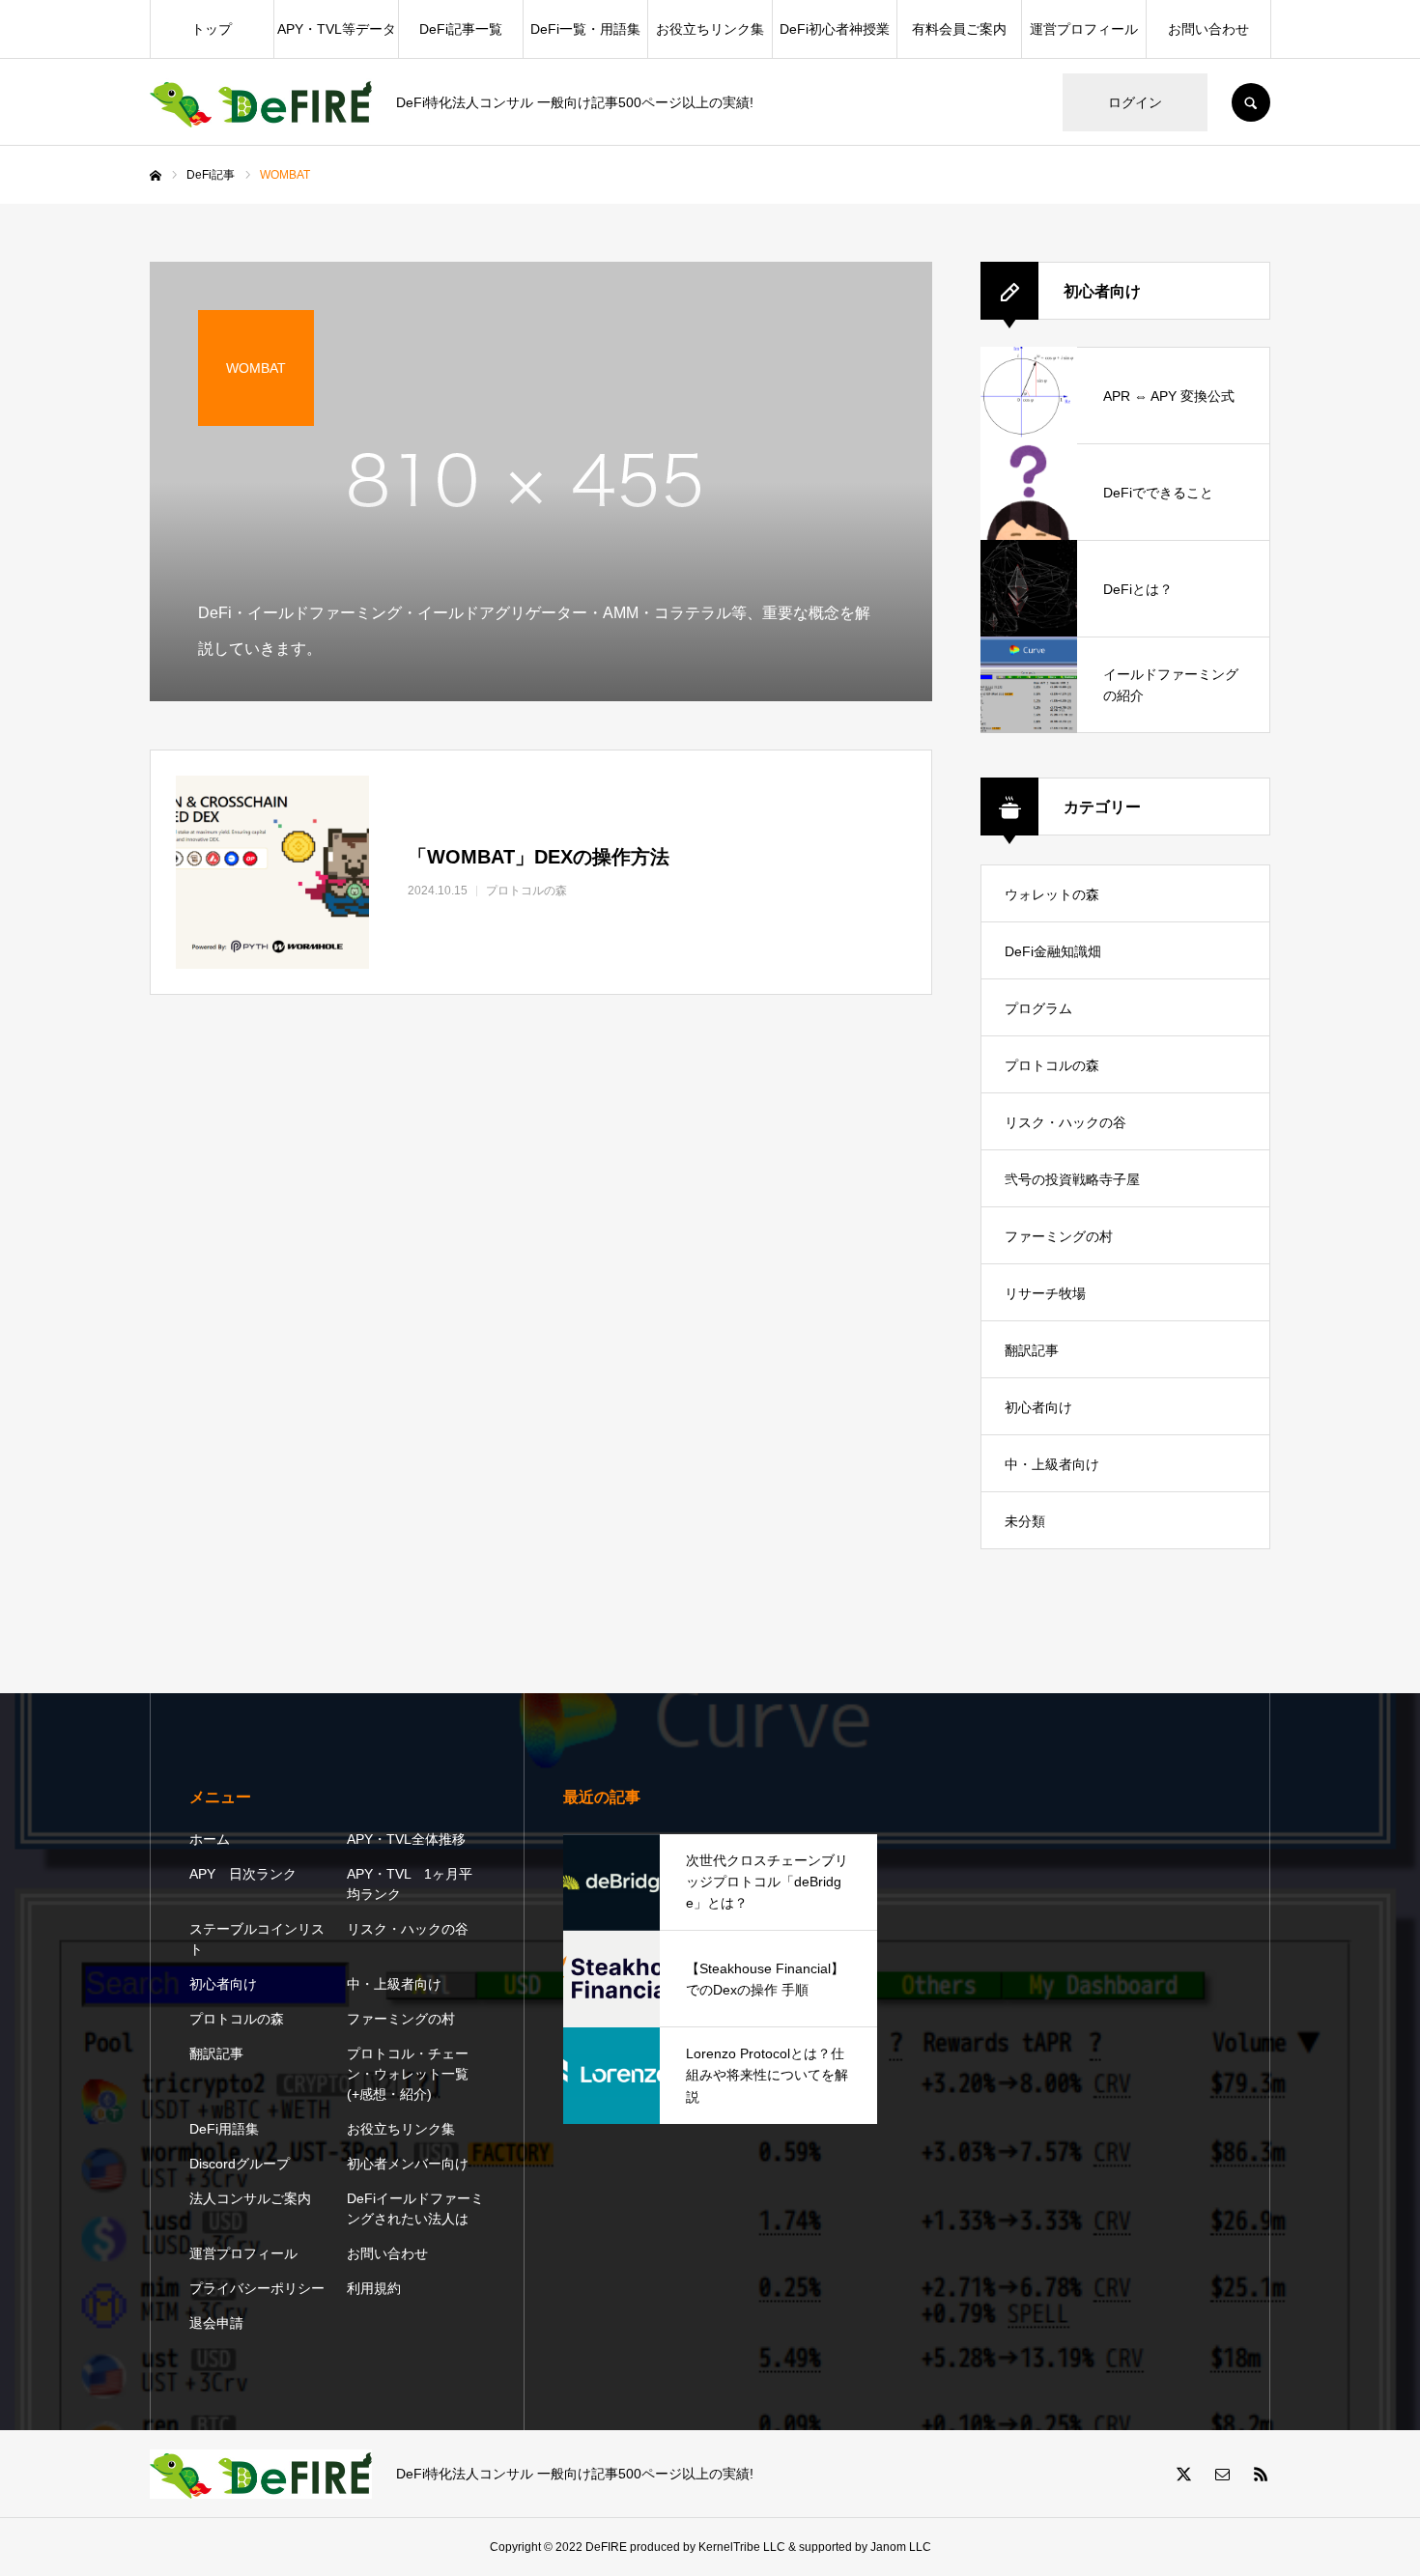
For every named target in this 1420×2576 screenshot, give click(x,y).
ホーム (210, 1839)
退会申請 (216, 2323)
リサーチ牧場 (1045, 1293)
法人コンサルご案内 (250, 2198)
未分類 (1025, 1521)
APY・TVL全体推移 (406, 1839)
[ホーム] (156, 176)
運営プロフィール (1084, 29)
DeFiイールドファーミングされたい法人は (415, 2208)
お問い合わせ (1208, 29)
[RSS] (1261, 2474)
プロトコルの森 (1052, 1065)
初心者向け (1038, 1407)
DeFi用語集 (224, 2129)
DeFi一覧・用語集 (585, 29)
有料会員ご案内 (959, 29)
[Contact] (1222, 2474)
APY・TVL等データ (337, 29)
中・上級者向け (1052, 1464)
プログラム (1038, 1008)
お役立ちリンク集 (710, 29)
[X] (1183, 2474)
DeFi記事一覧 (461, 29)
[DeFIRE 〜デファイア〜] (261, 103)
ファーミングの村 (1059, 1236)
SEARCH (1251, 102)
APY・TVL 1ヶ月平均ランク (410, 1884)
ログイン (1135, 102)
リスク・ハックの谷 (1065, 1122)
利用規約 (374, 2288)
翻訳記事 (1032, 1350)
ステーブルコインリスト (257, 1939)
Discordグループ (240, 2164)
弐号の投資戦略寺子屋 (1072, 1179)
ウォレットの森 (1052, 894)
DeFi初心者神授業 (835, 29)
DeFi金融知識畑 (1053, 951)
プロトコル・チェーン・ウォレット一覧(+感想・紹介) (408, 2074)
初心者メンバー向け (408, 2164)
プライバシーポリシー (257, 2288)
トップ (212, 29)
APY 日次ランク (243, 1874)
